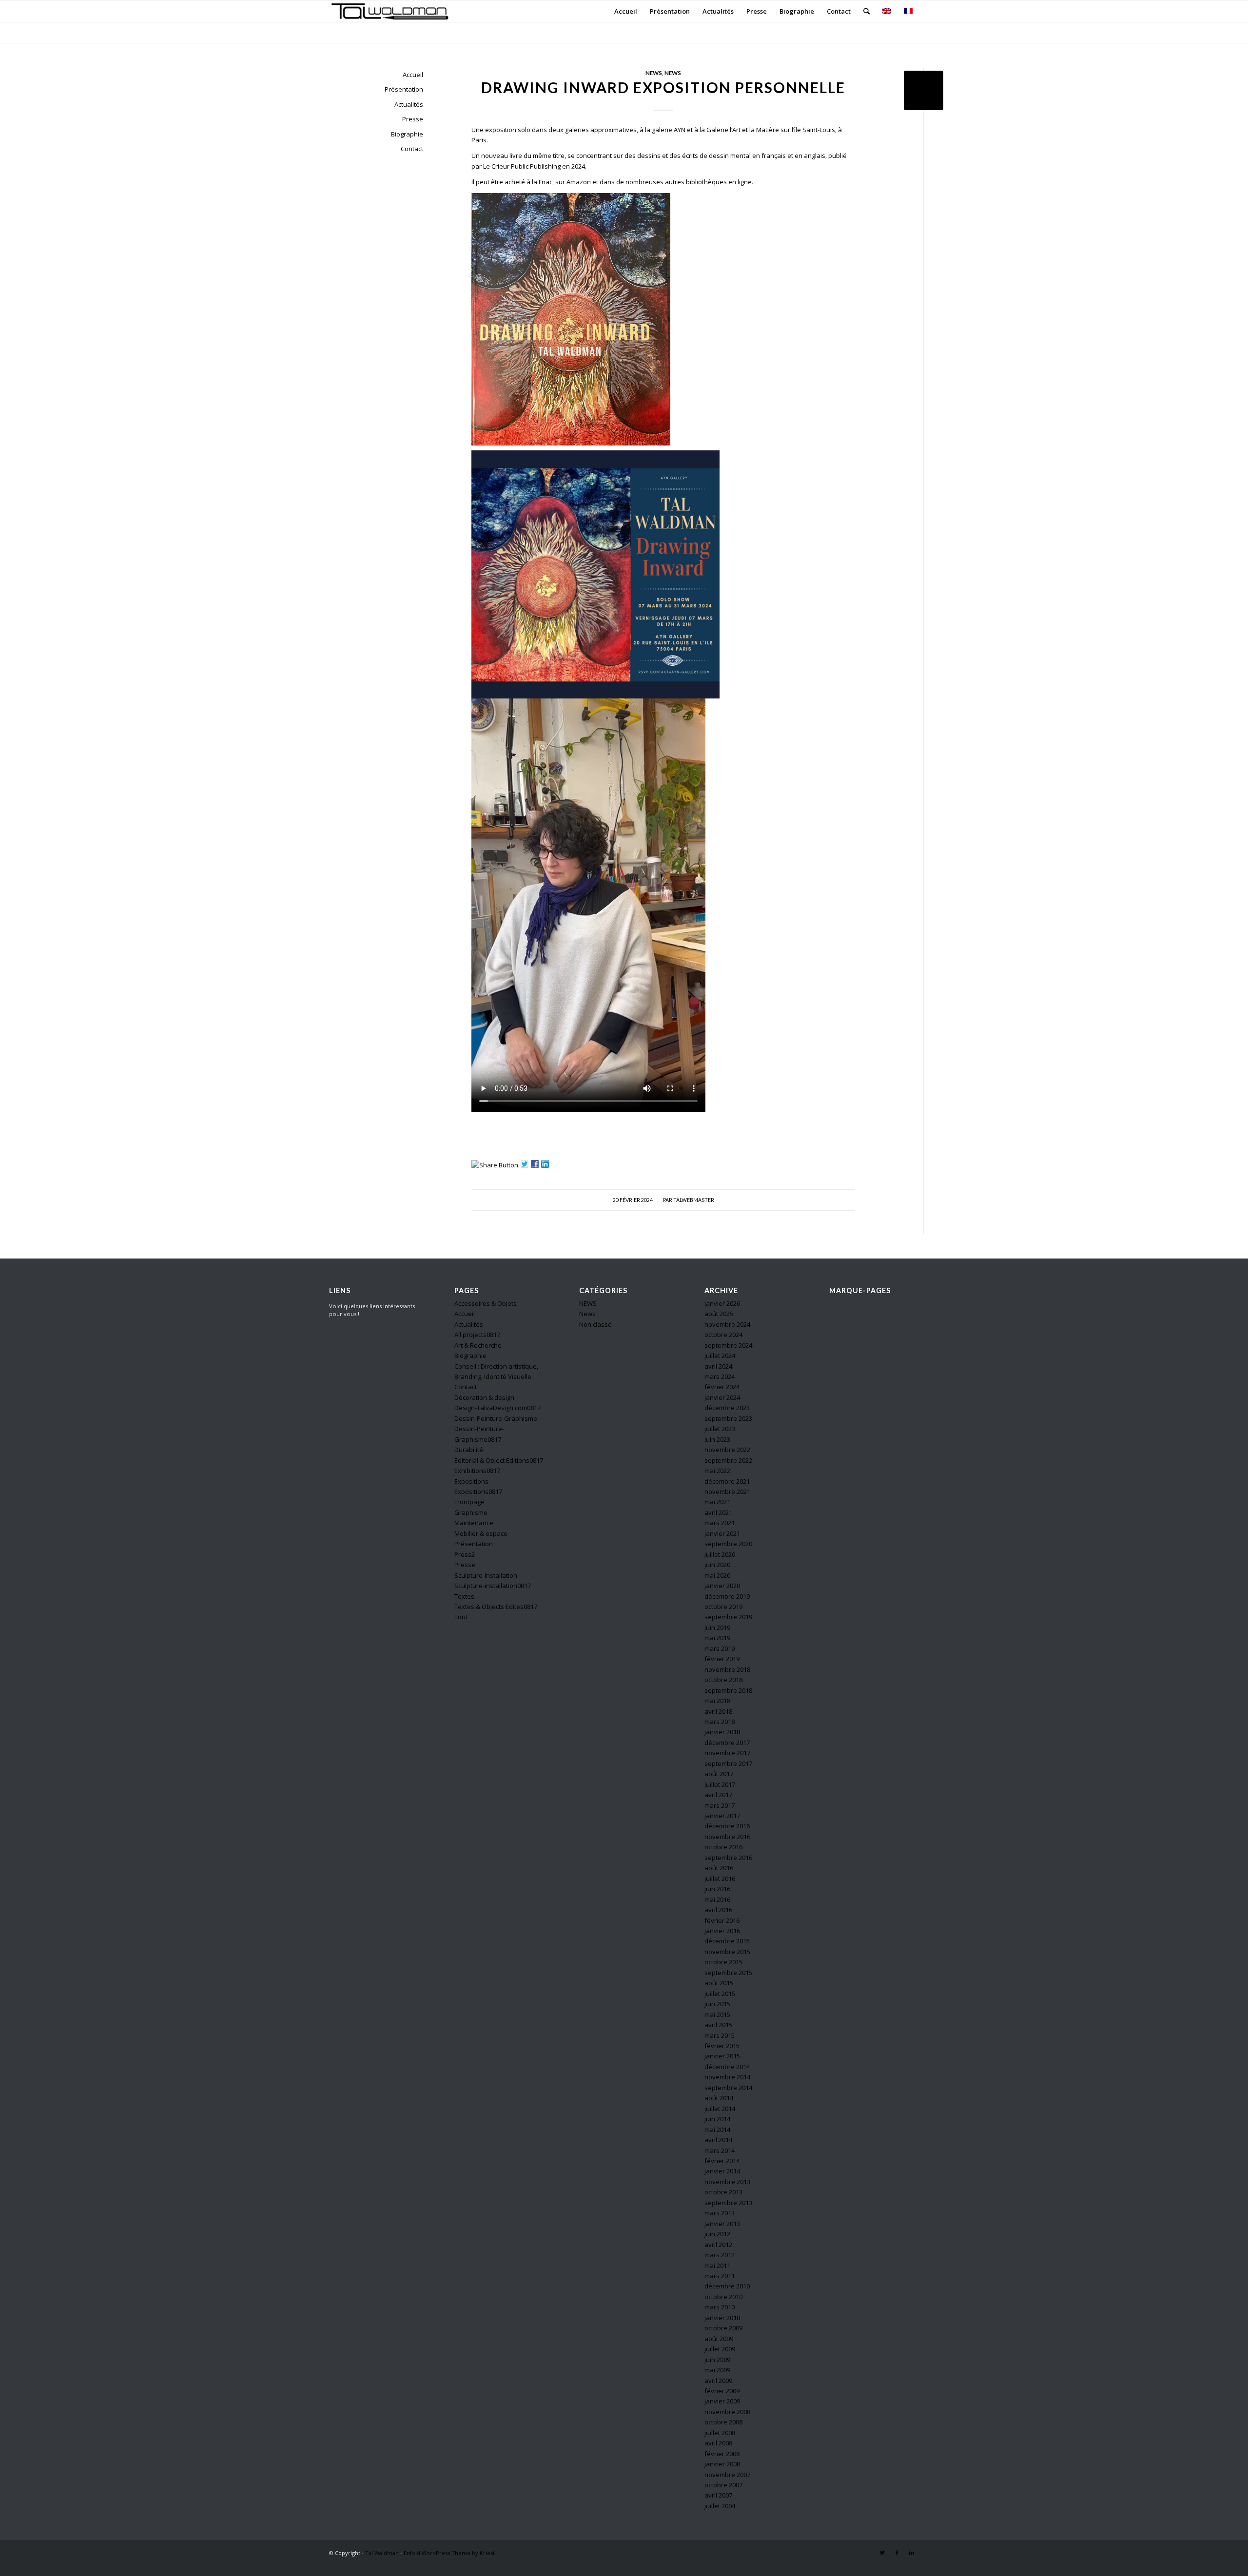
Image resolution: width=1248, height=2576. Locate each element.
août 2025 (719, 1314)
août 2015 (719, 1983)
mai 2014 (717, 2130)
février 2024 (722, 1387)
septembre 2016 (728, 1858)
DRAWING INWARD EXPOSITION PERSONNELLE (663, 87)
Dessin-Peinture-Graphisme (496, 1418)
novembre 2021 (727, 1491)
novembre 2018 (727, 1669)
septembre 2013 (728, 2203)
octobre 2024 (723, 1335)
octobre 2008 (723, 2422)
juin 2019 (717, 1627)
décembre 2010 (727, 2286)
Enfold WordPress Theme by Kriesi (449, 2553)
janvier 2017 (722, 1816)
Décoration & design (484, 1397)
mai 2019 (717, 1638)
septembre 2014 (728, 2088)
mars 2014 (720, 2150)
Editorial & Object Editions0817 (499, 1460)
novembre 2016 (727, 1837)
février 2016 (722, 1920)
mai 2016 (717, 1899)
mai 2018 (717, 1701)
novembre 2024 (727, 1324)
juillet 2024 (720, 1356)
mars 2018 (720, 1722)
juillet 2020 (720, 1554)
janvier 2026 (722, 1303)
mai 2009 (717, 2370)
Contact (412, 149)
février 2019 (722, 1659)
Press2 (465, 1554)
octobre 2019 (723, 1607)
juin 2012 (717, 2234)
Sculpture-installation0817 (493, 1586)
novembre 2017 (727, 1753)
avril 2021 (718, 1512)
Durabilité (469, 1450)
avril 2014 (718, 2140)
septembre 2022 (728, 1460)
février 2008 (722, 2454)
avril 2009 (718, 2381)
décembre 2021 (727, 1481)
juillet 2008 (720, 2433)
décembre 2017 (727, 1743)
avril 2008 (718, 2443)
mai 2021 (717, 1502)
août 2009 (719, 2339)
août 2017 (719, 1774)
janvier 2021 (722, 1533)
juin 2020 (717, 1565)
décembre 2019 (727, 1596)
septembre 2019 (728, 1617)
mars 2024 (720, 1376)
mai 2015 (717, 2014)
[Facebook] (897, 2553)
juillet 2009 (720, 2349)
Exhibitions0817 (477, 1471)
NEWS (654, 73)
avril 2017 (718, 1795)
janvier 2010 (722, 2318)
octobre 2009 (723, 2328)
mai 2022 (717, 1471)
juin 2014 (717, 2119)
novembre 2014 (727, 2077)
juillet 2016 (720, 1879)
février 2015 (722, 2046)
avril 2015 (718, 2025)
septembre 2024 (728, 1345)
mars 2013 (720, 2213)
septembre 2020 (728, 1544)
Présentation (404, 89)
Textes (464, 1596)
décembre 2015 (727, 1941)
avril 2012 (718, 2245)
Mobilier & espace (481, 1533)
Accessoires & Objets (486, 1303)
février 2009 (722, 2391)
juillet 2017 (720, 1784)
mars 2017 (720, 1805)
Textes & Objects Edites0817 (496, 1607)
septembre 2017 (728, 1763)
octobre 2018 (723, 1680)
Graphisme (471, 1512)
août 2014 (719, 2098)
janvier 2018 (722, 1732)
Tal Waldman (382, 2553)
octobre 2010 (723, 2297)
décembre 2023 (727, 1408)
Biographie (407, 134)
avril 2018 (718, 1711)
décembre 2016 (727, 1826)
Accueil (413, 75)
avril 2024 (718, 1366)
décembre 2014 (727, 2067)
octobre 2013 (723, 2192)
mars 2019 (720, 1648)
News (673, 73)
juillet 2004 (720, 2506)
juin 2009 (717, 2360)
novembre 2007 (727, 2475)
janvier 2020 (722, 1586)
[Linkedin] (912, 2553)
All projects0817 (477, 1335)
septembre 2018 (728, 1690)
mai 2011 (717, 2266)
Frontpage (469, 1502)
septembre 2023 (728, 1418)
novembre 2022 (727, 1450)
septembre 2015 (728, 1973)
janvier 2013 (722, 2224)
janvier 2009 (722, 2401)
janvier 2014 (722, 2171)
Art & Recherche (478, 1345)
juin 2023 (717, 1439)
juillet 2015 (720, 1994)
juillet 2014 (720, 2109)
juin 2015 (717, 2004)
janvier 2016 (722, 1931)
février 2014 (722, 2161)
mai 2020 (717, 1575)
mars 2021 (720, 1523)
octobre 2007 (723, 2485)
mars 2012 (720, 2255)
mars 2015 (720, 2035)
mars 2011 (720, 2276)
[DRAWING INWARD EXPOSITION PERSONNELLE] (924, 90)
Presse (413, 119)
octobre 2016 (723, 1847)
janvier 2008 (722, 2464)
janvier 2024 (722, 1397)
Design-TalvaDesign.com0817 (497, 1408)
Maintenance (474, 1523)
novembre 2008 (727, 2412)
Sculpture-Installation (486, 1575)
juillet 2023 (720, 1429)
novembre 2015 (727, 1952)
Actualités (409, 104)
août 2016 (719, 1868)
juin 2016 (717, 1889)
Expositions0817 (478, 1491)
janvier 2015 (722, 2056)
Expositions (471, 1481)
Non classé (595, 1324)
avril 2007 (718, 2495)
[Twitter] (882, 2553)
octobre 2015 (723, 1962)
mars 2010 (720, 2307)
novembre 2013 (727, 2182)
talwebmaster (694, 1200)
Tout (461, 1617)
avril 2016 (718, 1910)
